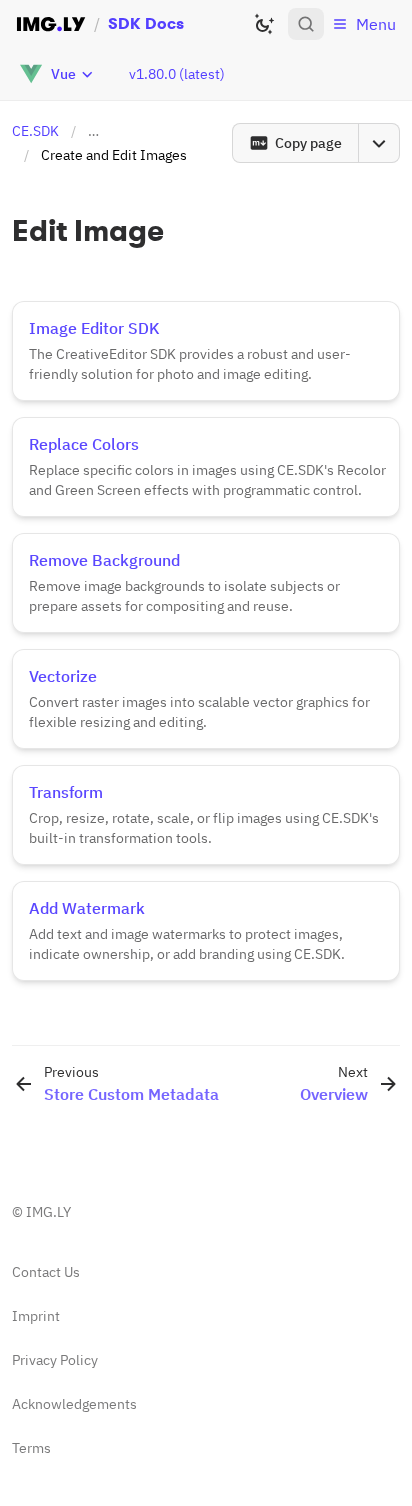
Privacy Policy (55, 1360)
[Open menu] (379, 143)
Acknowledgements (74, 1404)
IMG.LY (48, 1212)
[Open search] (306, 24)
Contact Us (46, 1272)
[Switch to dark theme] (264, 24)
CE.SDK (35, 131)
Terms (31, 1448)
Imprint (36, 1316)
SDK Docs (146, 23)
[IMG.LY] (51, 24)
